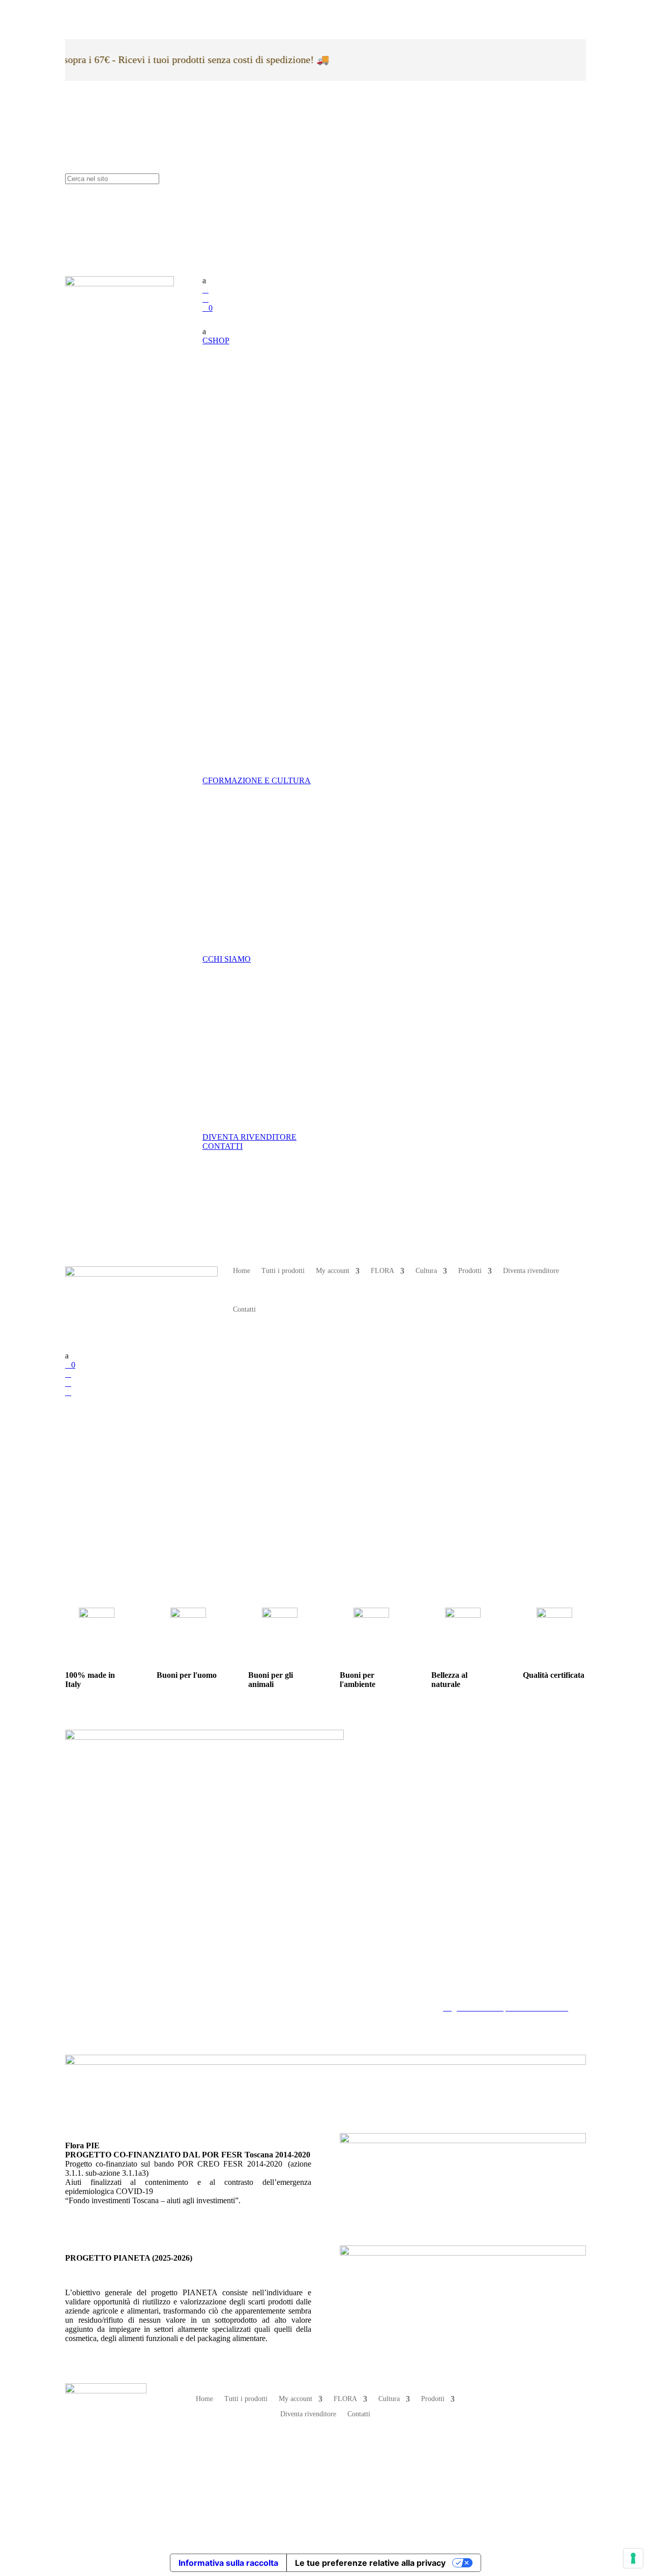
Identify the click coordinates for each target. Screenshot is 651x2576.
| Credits (325, 2491)
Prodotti (470, 1271)
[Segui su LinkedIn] (513, 2426)
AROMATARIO (307, 885)
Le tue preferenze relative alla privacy (370, 2563)
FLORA (382, 1271)
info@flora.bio (268, 1980)
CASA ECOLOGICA (316, 720)
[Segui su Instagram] (533, 2391)
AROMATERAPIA (313, 432)
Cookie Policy (466, 1980)
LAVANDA (298, 384)
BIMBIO (294, 624)
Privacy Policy (466, 1971)
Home (242, 1271)
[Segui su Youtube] (533, 2426)
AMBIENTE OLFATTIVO (326, 480)
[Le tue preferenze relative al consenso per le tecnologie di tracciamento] (633, 2558)
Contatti (244, 1309)
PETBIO (294, 672)
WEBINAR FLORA (314, 824)
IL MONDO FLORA (315, 1033)
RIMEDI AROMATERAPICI (331, 528)
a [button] (204, 280)
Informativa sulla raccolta (228, 2563)
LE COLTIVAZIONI (315, 1063)
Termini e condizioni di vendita (493, 1989)
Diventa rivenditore (531, 1271)
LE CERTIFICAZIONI (320, 1094)
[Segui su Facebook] (513, 2391)
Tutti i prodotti (283, 1271)
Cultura (426, 1271)
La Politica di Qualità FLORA (492, 1998)
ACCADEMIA (305, 854)
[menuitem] (394, 281)
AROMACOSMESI (313, 576)
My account (333, 1271)
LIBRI (290, 916)
